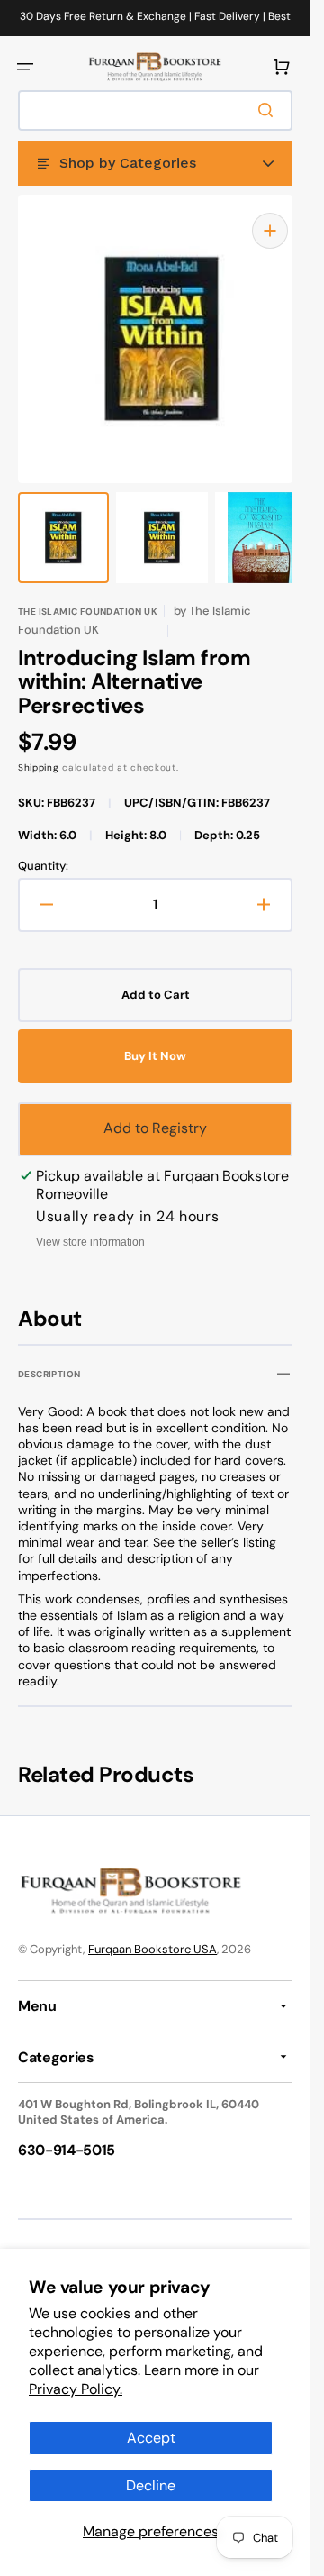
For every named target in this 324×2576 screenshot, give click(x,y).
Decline (151, 2485)
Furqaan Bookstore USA (153, 1931)
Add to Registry (155, 1110)
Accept (151, 2438)
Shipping (39, 749)
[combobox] (155, 110)
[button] (25, 67)
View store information (90, 1224)
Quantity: (43, 848)
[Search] (269, 110)
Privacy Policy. (76, 2389)
